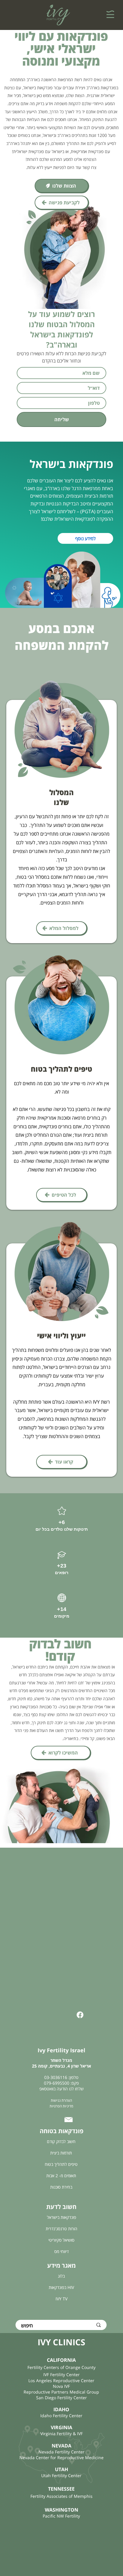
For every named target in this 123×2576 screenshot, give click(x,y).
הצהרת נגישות (61, 2100)
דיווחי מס (61, 2251)
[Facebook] (80, 2015)
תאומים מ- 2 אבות (61, 2176)
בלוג (61, 2276)
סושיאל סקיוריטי (61, 2240)
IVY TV (61, 2299)
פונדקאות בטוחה (61, 2131)
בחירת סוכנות (61, 2187)
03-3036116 (56, 2077)
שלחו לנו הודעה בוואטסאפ (61, 2089)
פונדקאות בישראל (61, 2217)
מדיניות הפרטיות (61, 2106)
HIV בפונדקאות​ (61, 2287)
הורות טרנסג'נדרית (61, 2229)
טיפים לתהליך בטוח (61, 2164)
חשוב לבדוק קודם (61, 2141)
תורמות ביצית (61, 2153)
